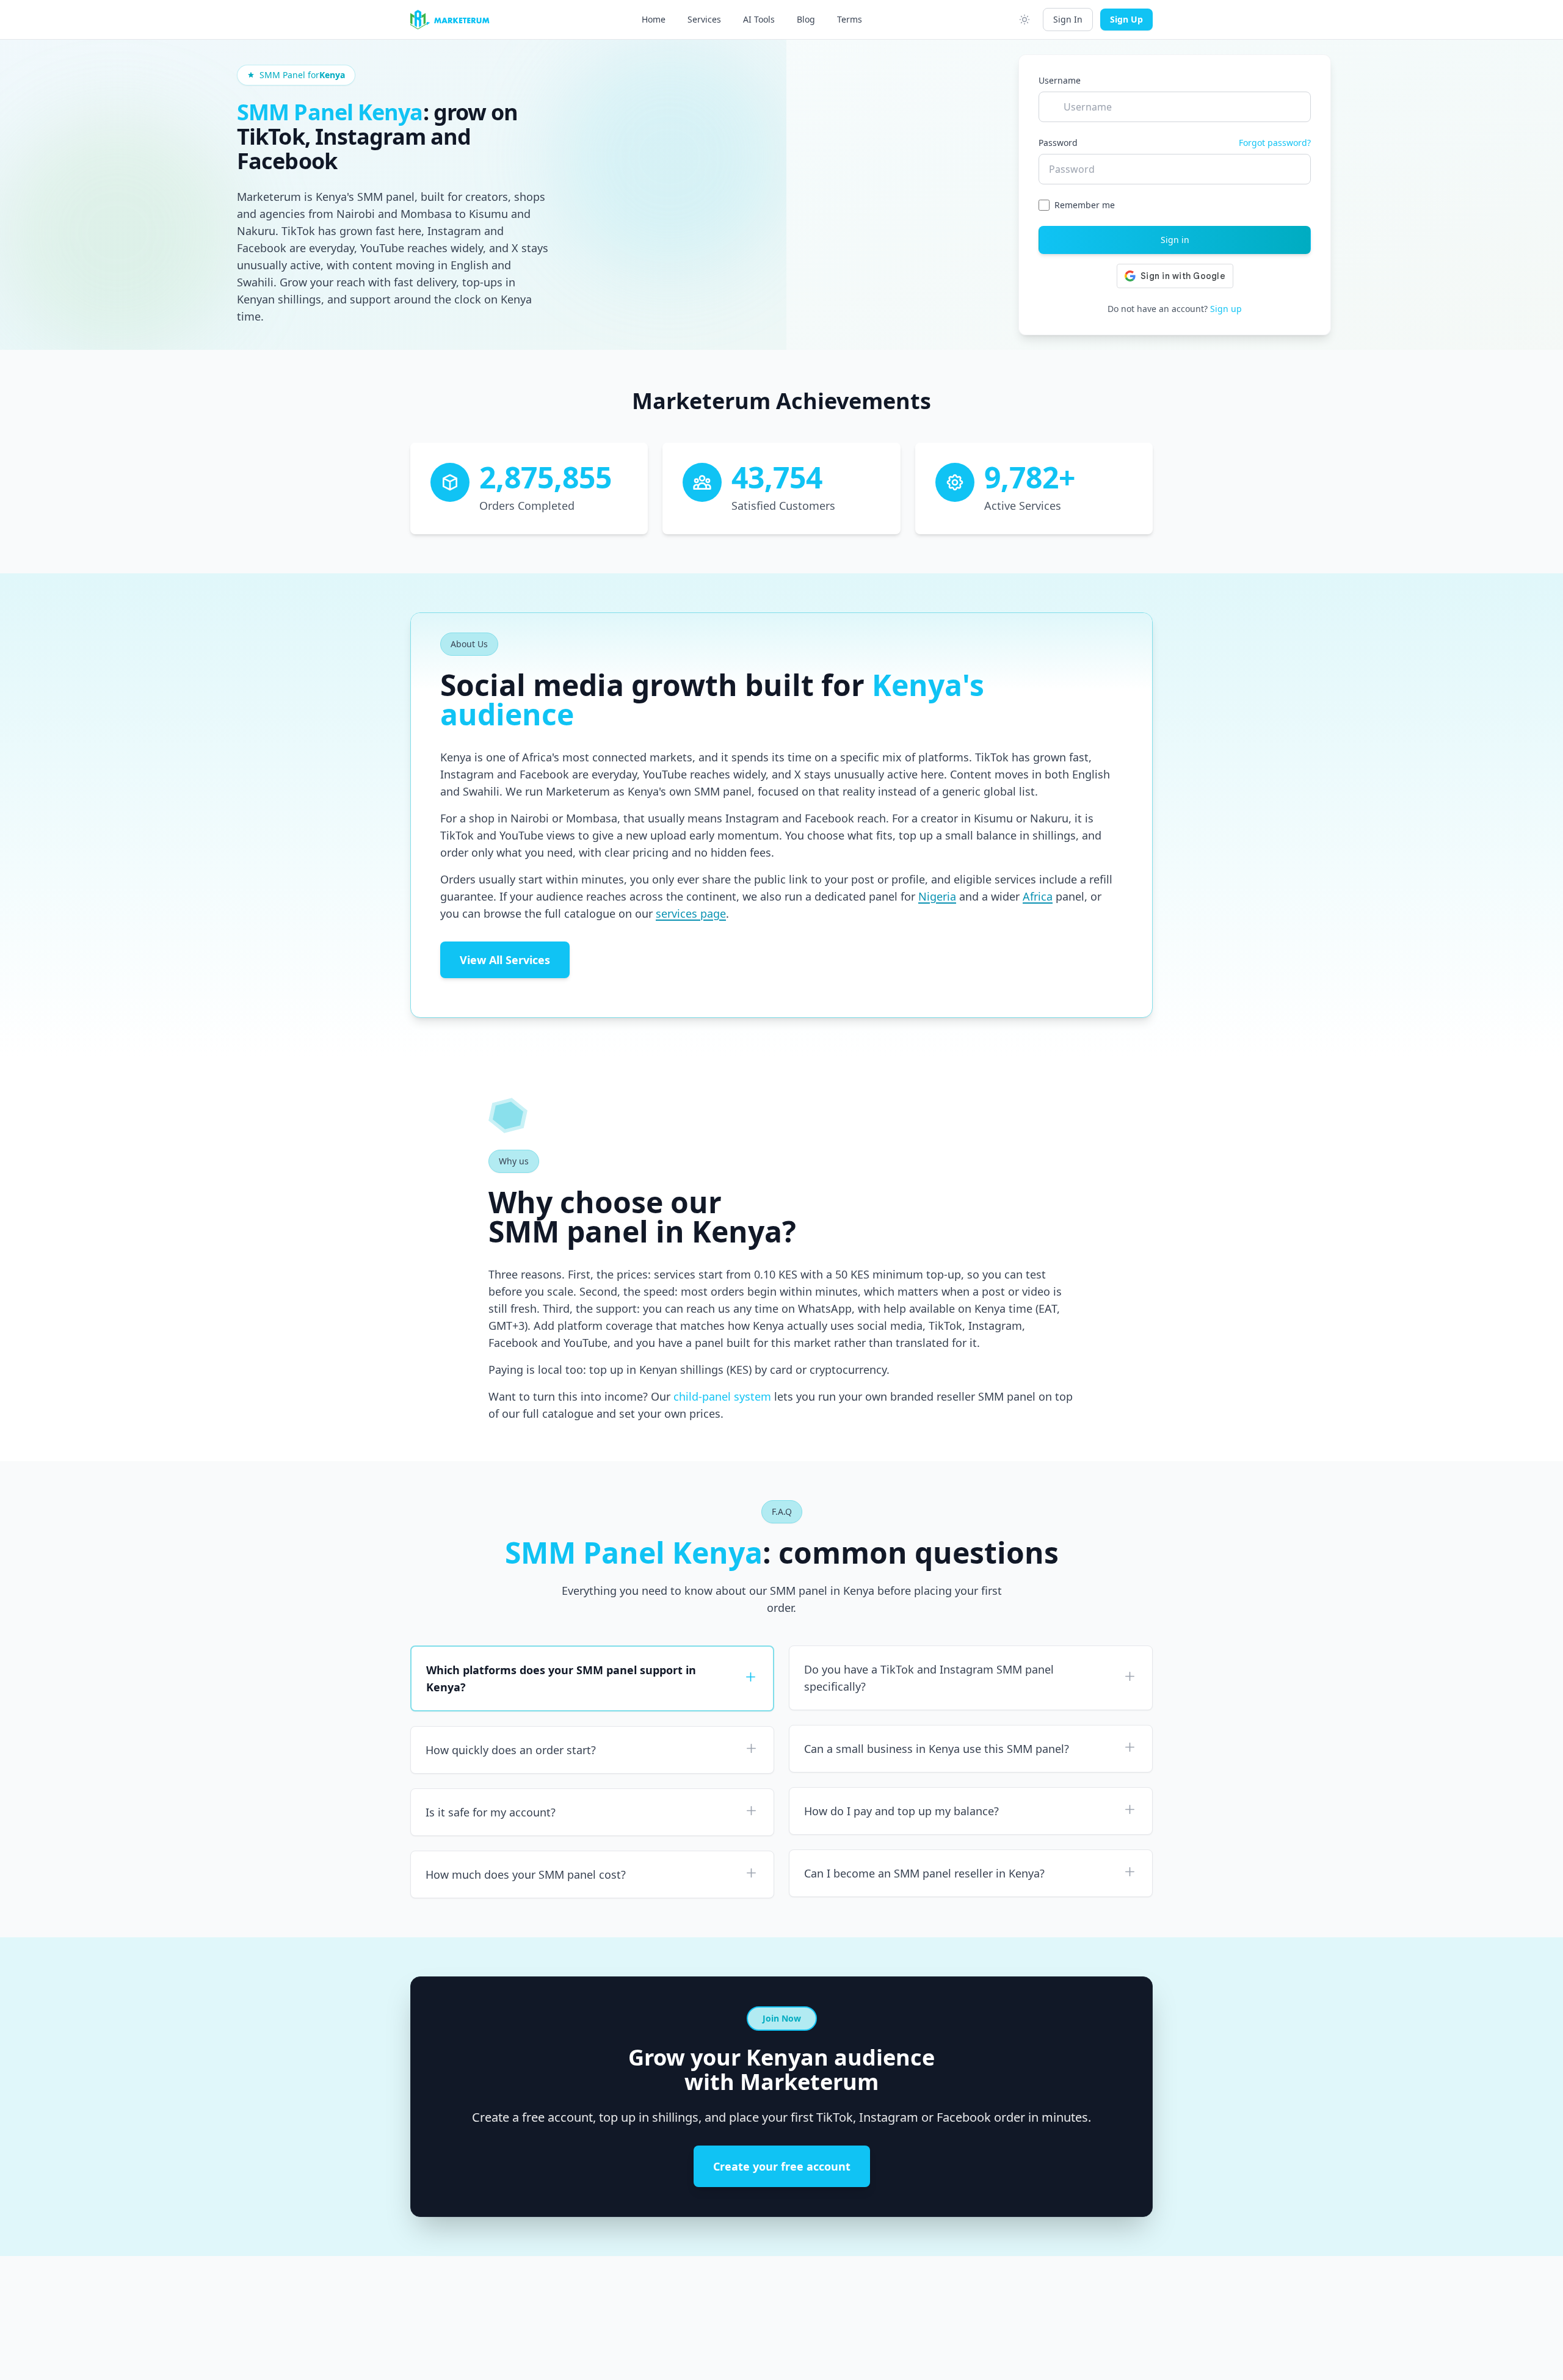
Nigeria (937, 896)
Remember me (1085, 205)
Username (1060, 80)
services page (691, 913)
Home (654, 19)
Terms (850, 19)
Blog (806, 19)
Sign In (1068, 19)
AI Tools (759, 19)
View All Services (505, 960)
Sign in (1175, 240)
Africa (1038, 896)
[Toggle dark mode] (1024, 20)
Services (704, 19)
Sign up (1226, 309)
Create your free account (782, 2166)
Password (1058, 143)
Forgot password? (1275, 143)
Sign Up (1126, 19)
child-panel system (722, 1396)
